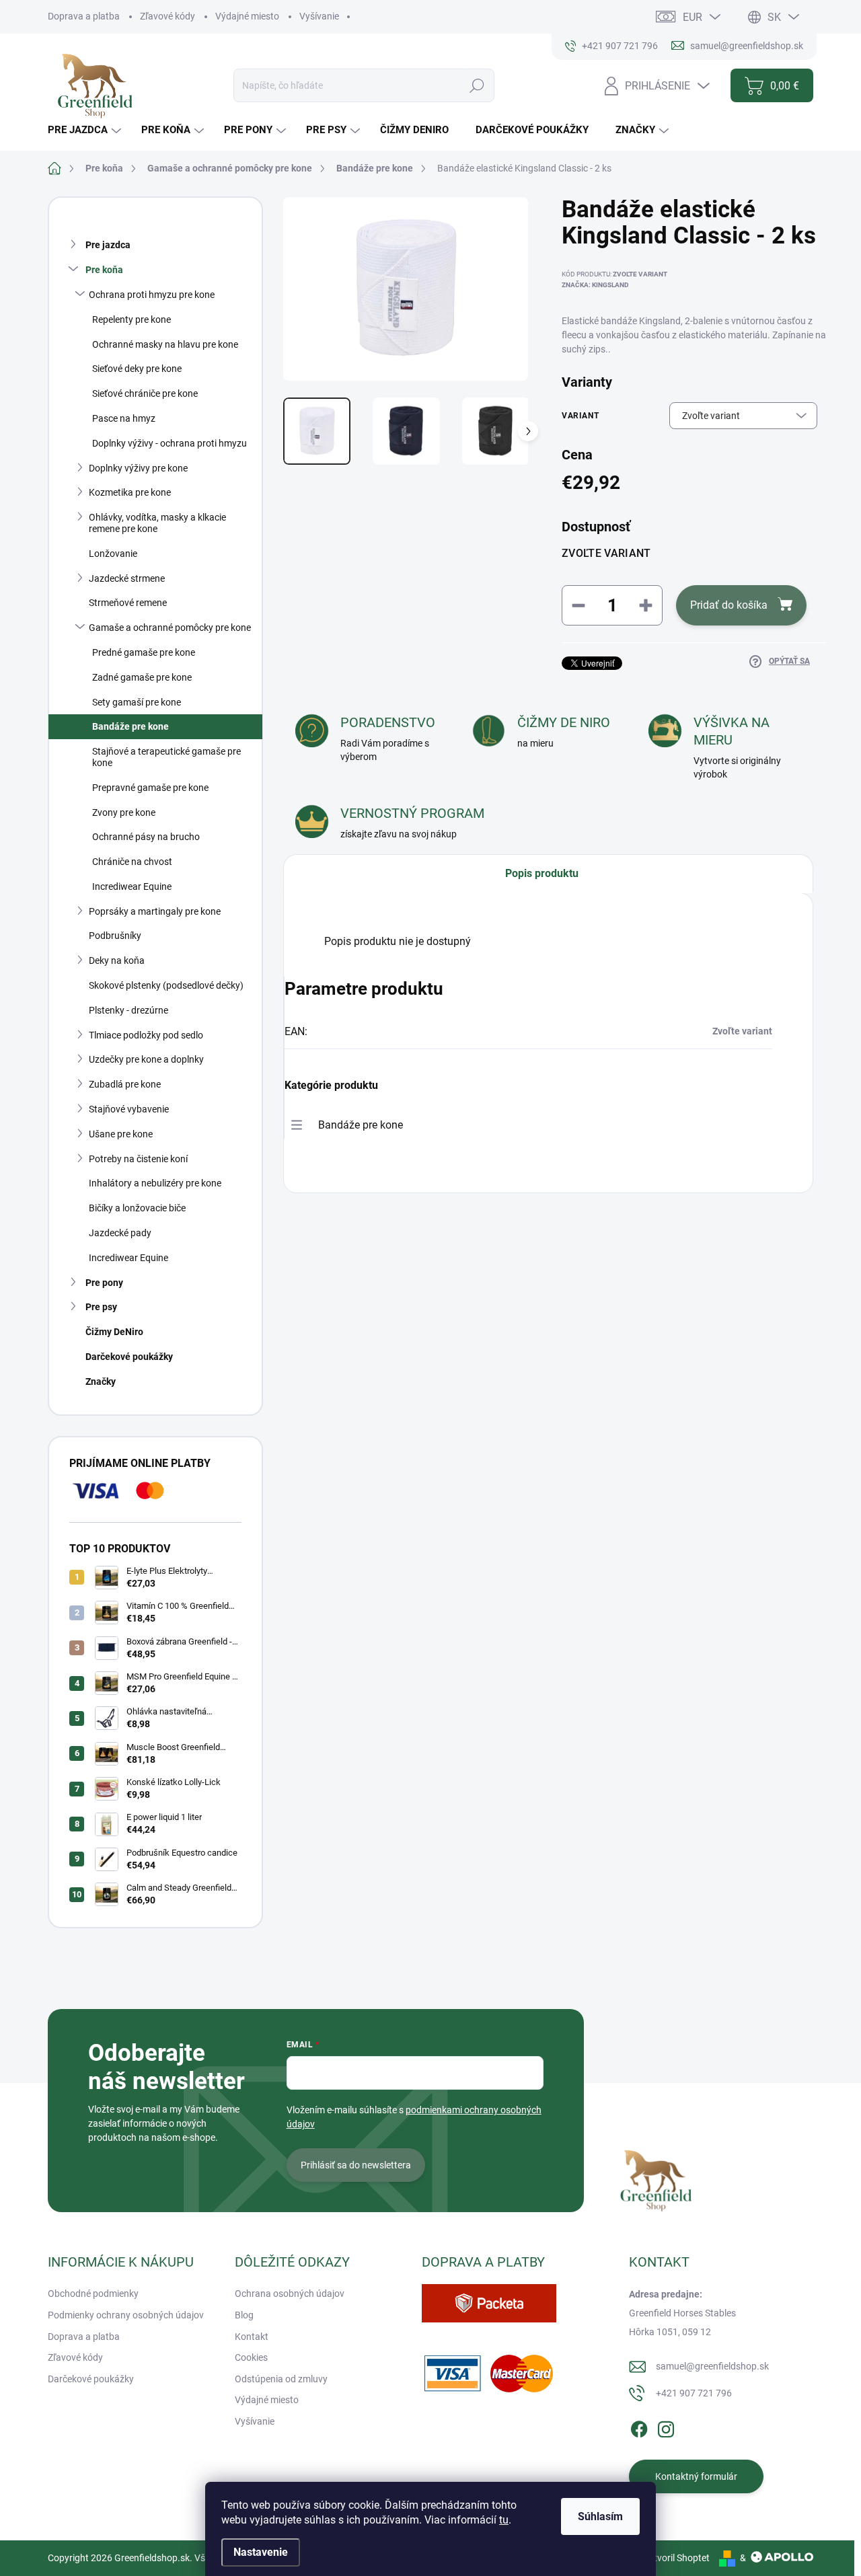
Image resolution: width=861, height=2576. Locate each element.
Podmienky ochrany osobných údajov (126, 2315)
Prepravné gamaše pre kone (150, 788)
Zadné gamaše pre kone (142, 677)
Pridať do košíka (729, 605)
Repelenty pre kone (132, 319)
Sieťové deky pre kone (137, 369)
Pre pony (104, 1283)
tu (504, 2520)
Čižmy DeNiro (114, 1332)
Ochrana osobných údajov (290, 2294)
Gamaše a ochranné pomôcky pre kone (170, 628)
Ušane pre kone (121, 1134)
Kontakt (252, 2337)
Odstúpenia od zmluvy (281, 2379)
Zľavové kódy (167, 16)
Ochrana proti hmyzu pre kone (152, 295)
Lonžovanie (113, 554)
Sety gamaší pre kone (137, 702)
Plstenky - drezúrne (128, 1010)
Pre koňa (104, 270)
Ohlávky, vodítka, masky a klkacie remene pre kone (157, 523)
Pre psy (101, 1307)
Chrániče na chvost (132, 862)
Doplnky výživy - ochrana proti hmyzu (170, 443)
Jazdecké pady (120, 1233)
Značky (101, 1381)
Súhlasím (600, 2516)
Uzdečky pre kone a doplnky (146, 1059)
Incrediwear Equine (132, 886)
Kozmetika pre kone (130, 492)
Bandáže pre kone (130, 726)
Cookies (251, 2357)
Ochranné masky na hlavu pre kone (165, 344)
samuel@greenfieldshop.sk (712, 2366)
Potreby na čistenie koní (138, 1159)
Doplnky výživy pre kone (138, 468)
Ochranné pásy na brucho (146, 837)
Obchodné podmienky (93, 2294)
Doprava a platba (84, 16)
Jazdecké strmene (127, 578)
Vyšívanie (319, 16)
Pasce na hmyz (124, 418)
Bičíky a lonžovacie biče (137, 1208)
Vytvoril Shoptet (676, 2558)
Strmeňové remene (128, 603)
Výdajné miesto (247, 16)
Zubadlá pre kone (125, 1084)
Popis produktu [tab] (542, 873)
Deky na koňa (117, 960)
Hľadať (477, 85)
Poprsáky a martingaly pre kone (155, 911)
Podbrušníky (115, 936)
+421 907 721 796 (694, 2393)
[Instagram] (666, 2427)
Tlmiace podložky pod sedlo (146, 1035)
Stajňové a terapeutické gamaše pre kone (166, 757)
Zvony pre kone (124, 812)
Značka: (595, 285)
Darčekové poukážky (129, 1357)
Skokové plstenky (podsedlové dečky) (166, 985)
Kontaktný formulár (696, 2476)
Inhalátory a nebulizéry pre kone (155, 1183)
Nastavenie (261, 2552)
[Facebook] (639, 2427)
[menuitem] (86, 130)
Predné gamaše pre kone (144, 652)
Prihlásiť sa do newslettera (356, 2165)
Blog (244, 2315)
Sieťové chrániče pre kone (145, 393)
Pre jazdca (108, 245)
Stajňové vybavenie (129, 1109)
